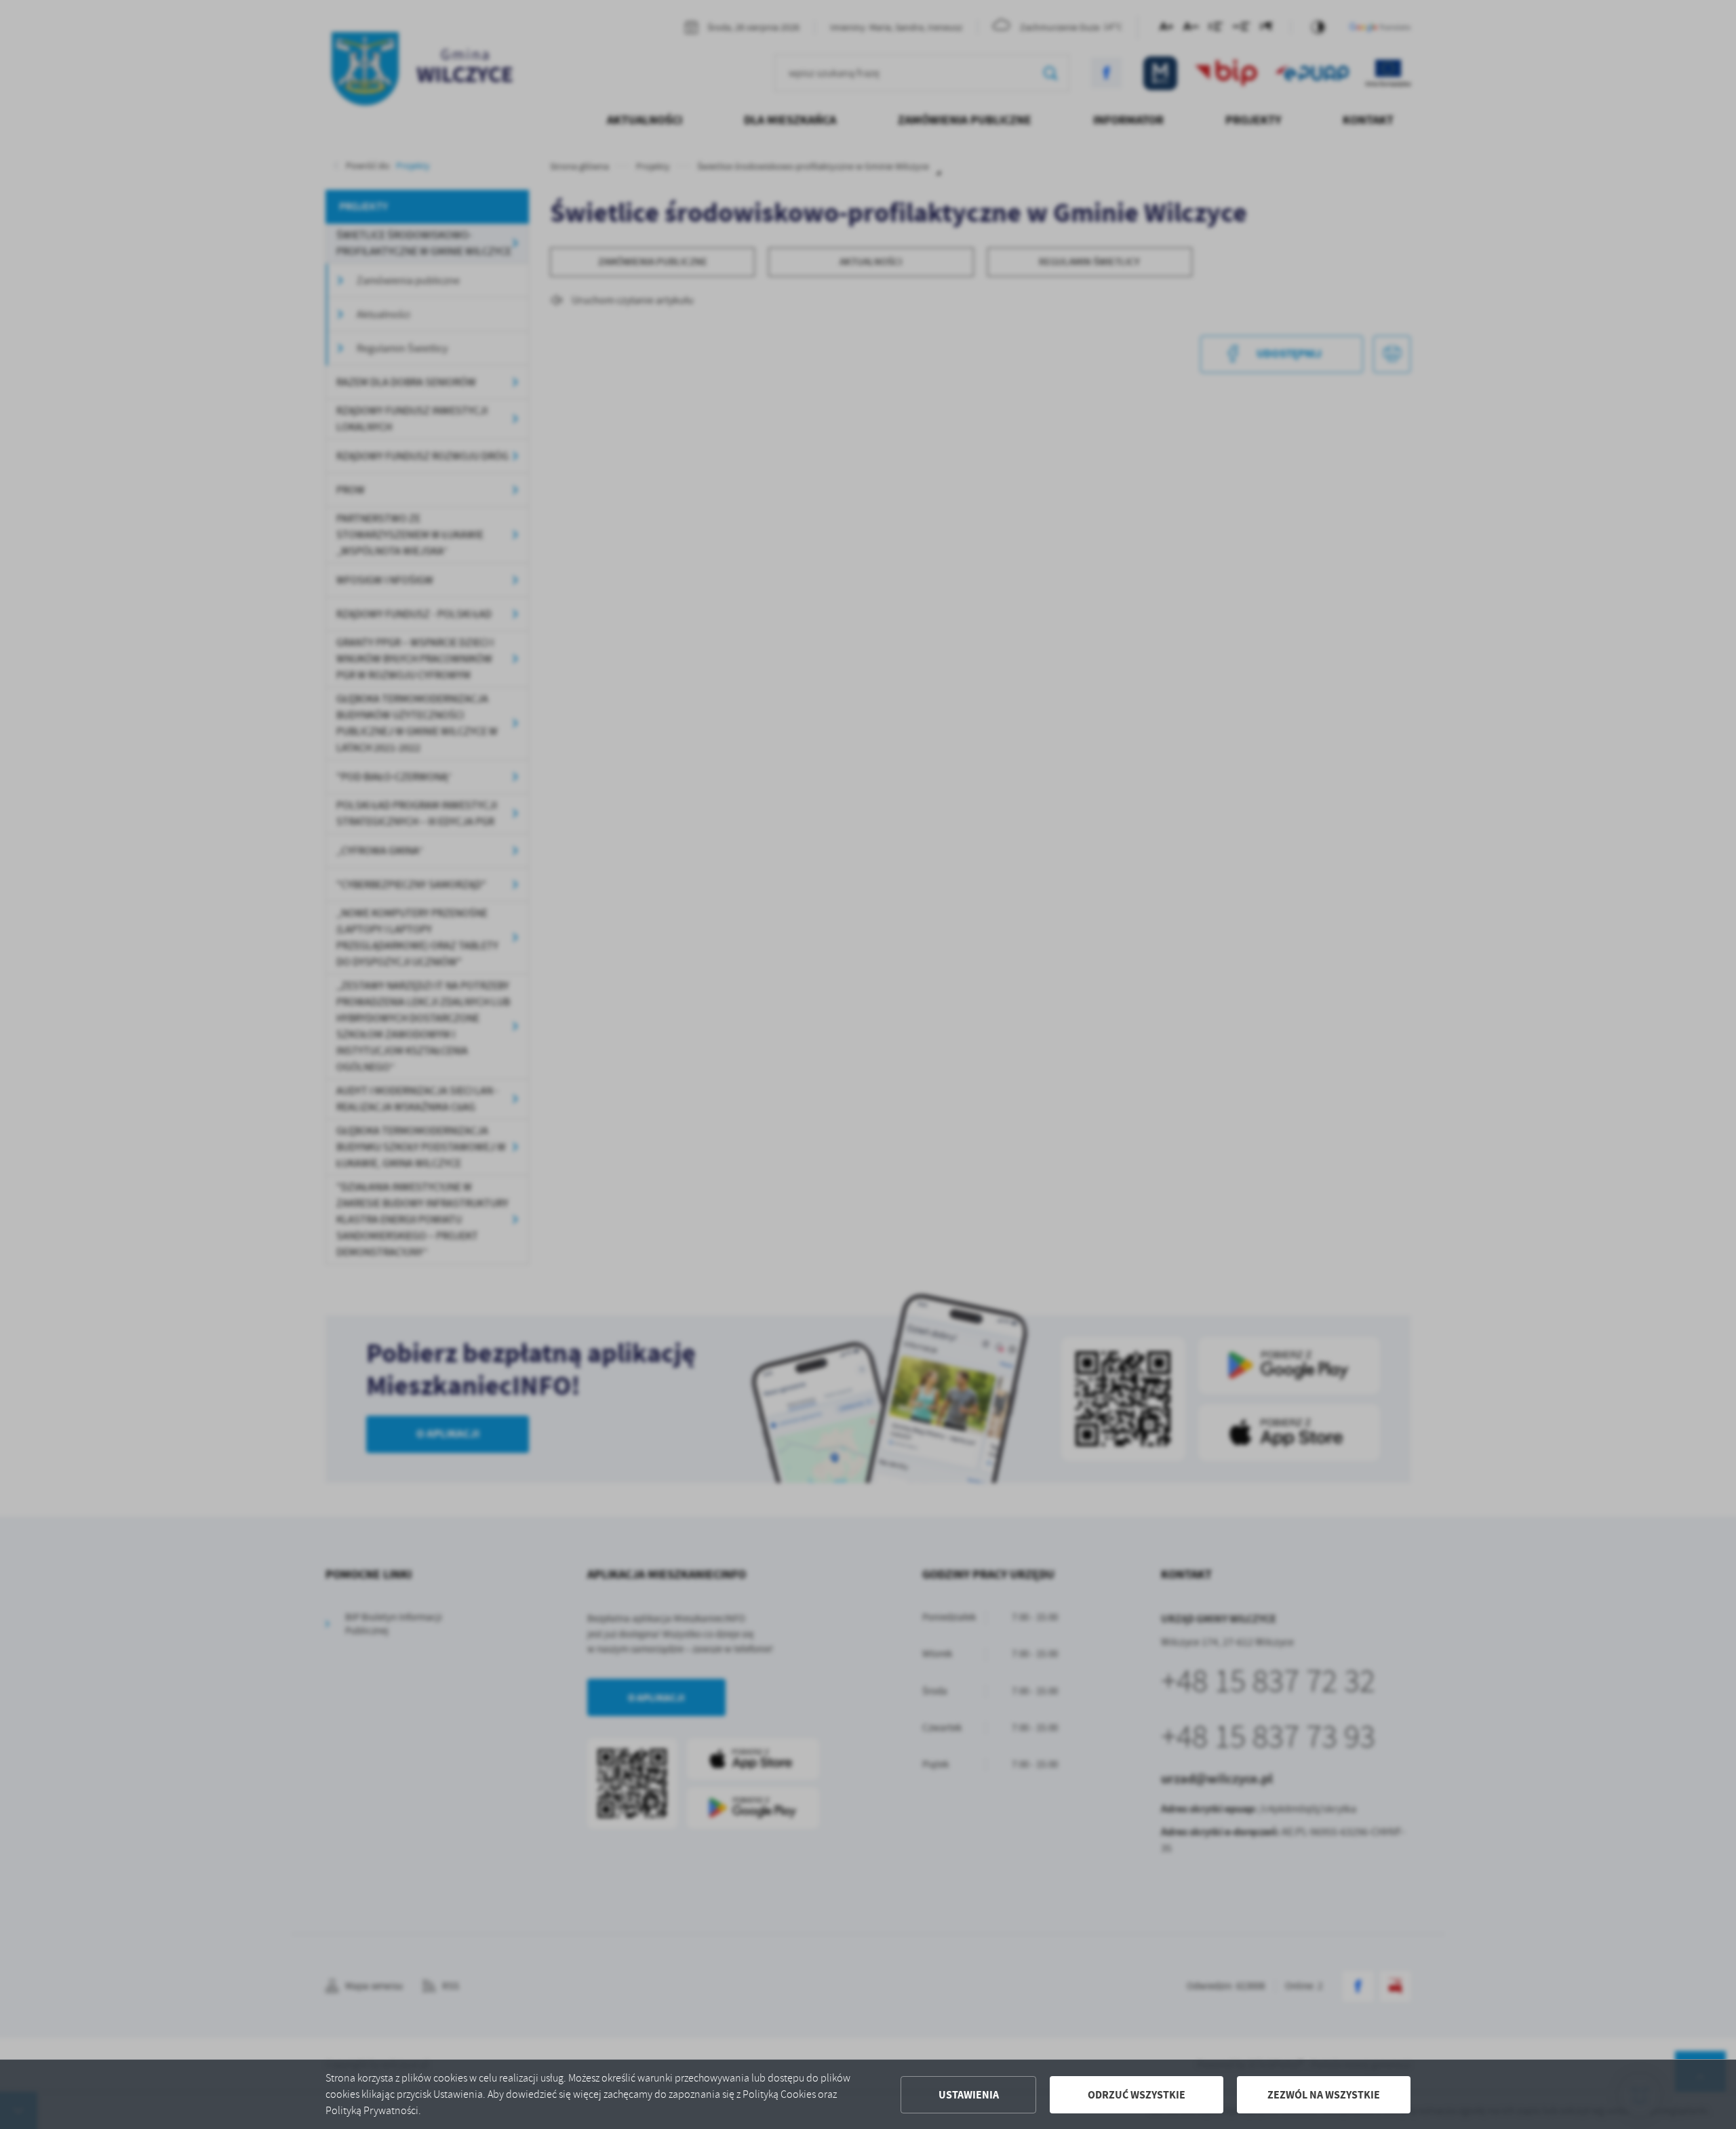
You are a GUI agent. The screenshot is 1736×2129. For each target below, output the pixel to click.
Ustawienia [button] (969, 2095)
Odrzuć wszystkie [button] (1137, 2095)
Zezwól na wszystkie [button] (1324, 2095)
